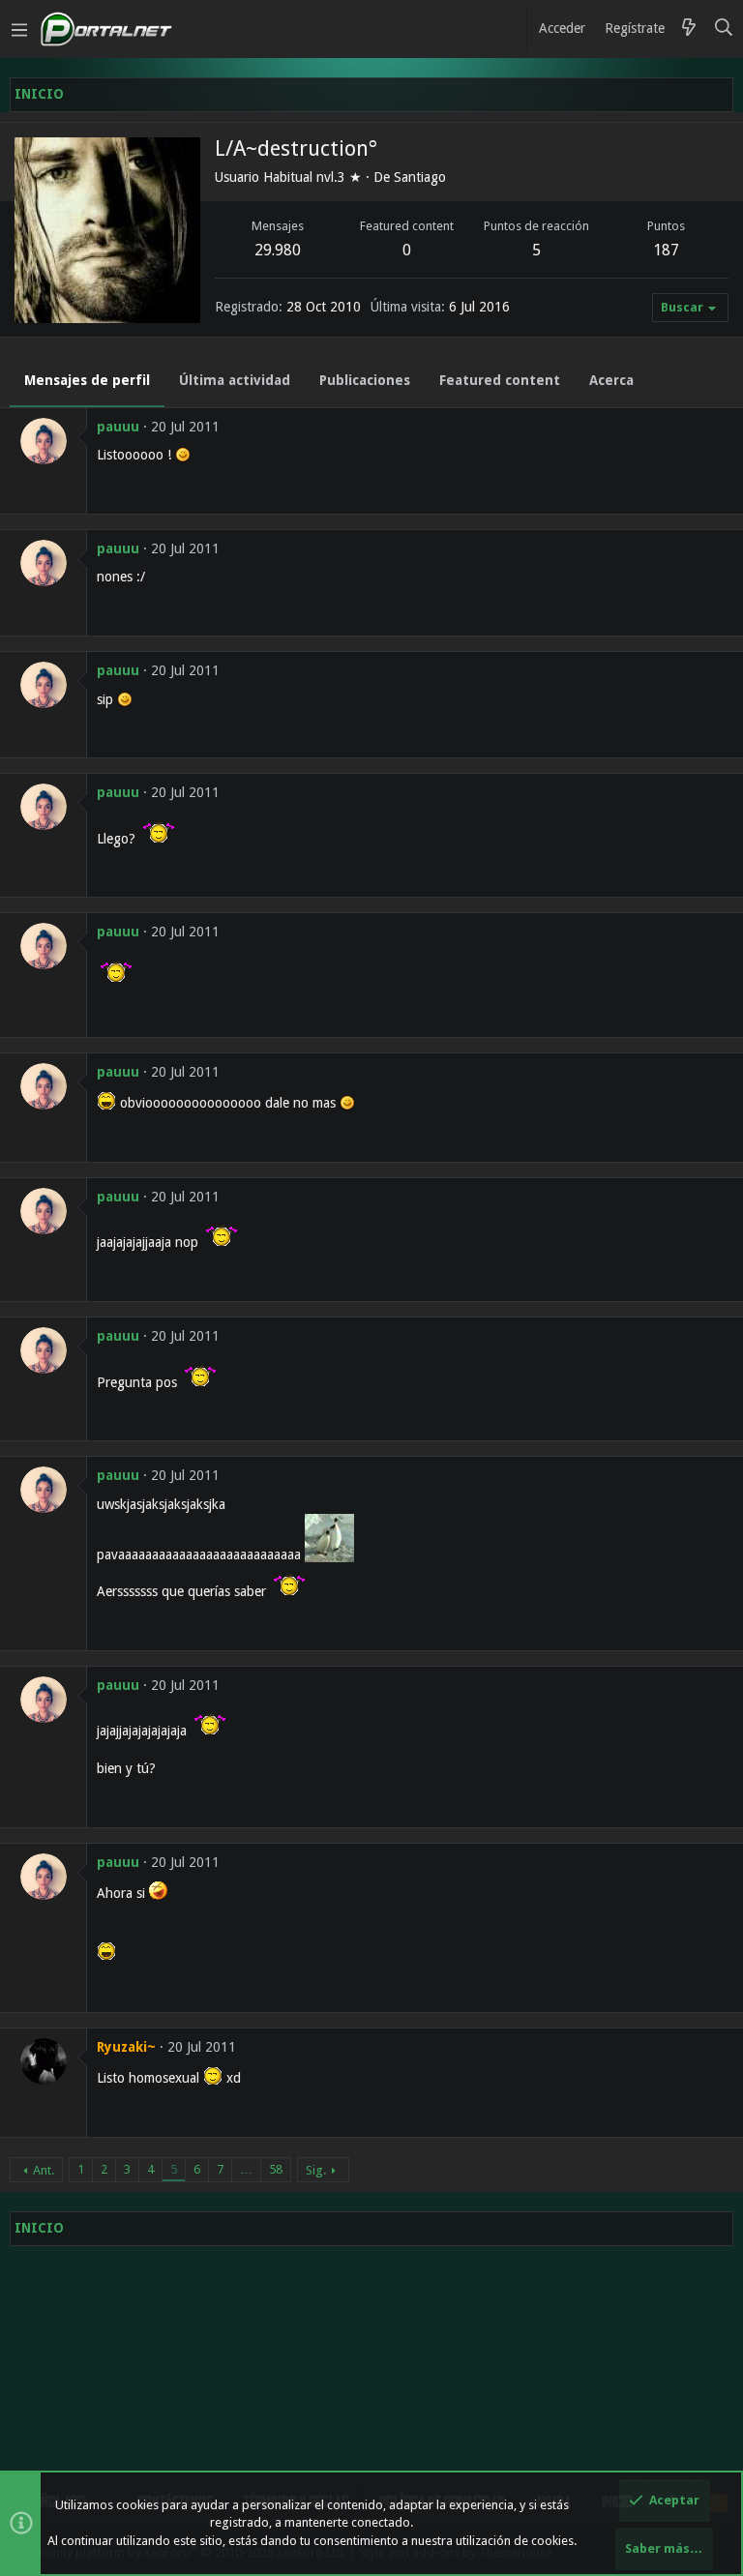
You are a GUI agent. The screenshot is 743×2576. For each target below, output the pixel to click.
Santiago (420, 177)
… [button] (246, 2169)
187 (666, 250)
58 (276, 2169)
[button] (19, 29)
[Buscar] (724, 29)
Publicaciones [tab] (365, 380)
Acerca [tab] (611, 380)
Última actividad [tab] (235, 380)
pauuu (118, 427)
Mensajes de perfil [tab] (87, 380)
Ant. (44, 2170)
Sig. (316, 2170)
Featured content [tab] (500, 380)
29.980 (278, 250)
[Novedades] (689, 29)
